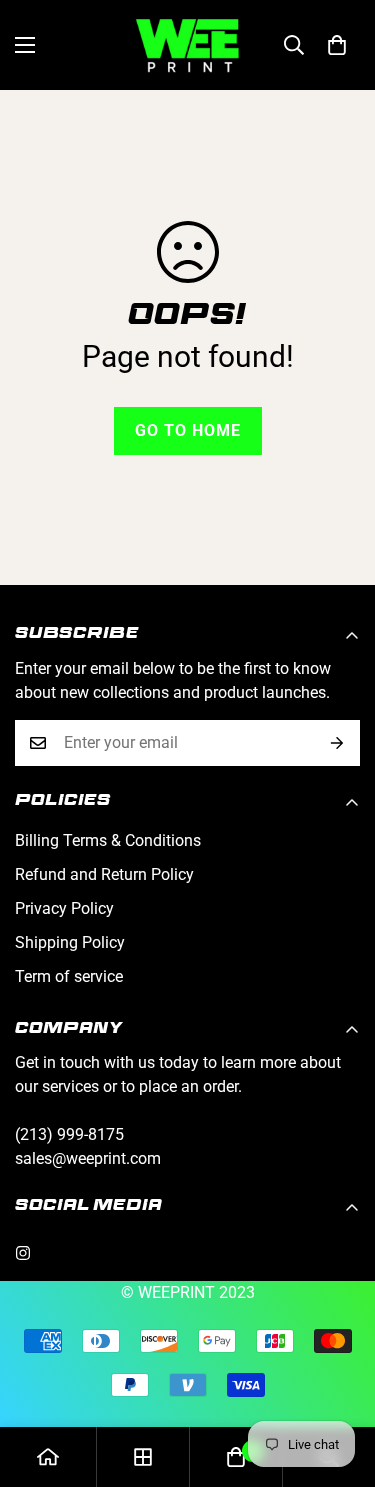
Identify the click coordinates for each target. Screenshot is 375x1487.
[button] (337, 45)
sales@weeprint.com (88, 1158)
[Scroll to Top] (339, 1381)
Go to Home (188, 430)
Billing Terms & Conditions (108, 840)
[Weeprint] (187, 45)
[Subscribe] (337, 743)
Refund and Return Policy (104, 874)
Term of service (69, 976)
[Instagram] (23, 1253)
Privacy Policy (64, 908)
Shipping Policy (70, 942)
